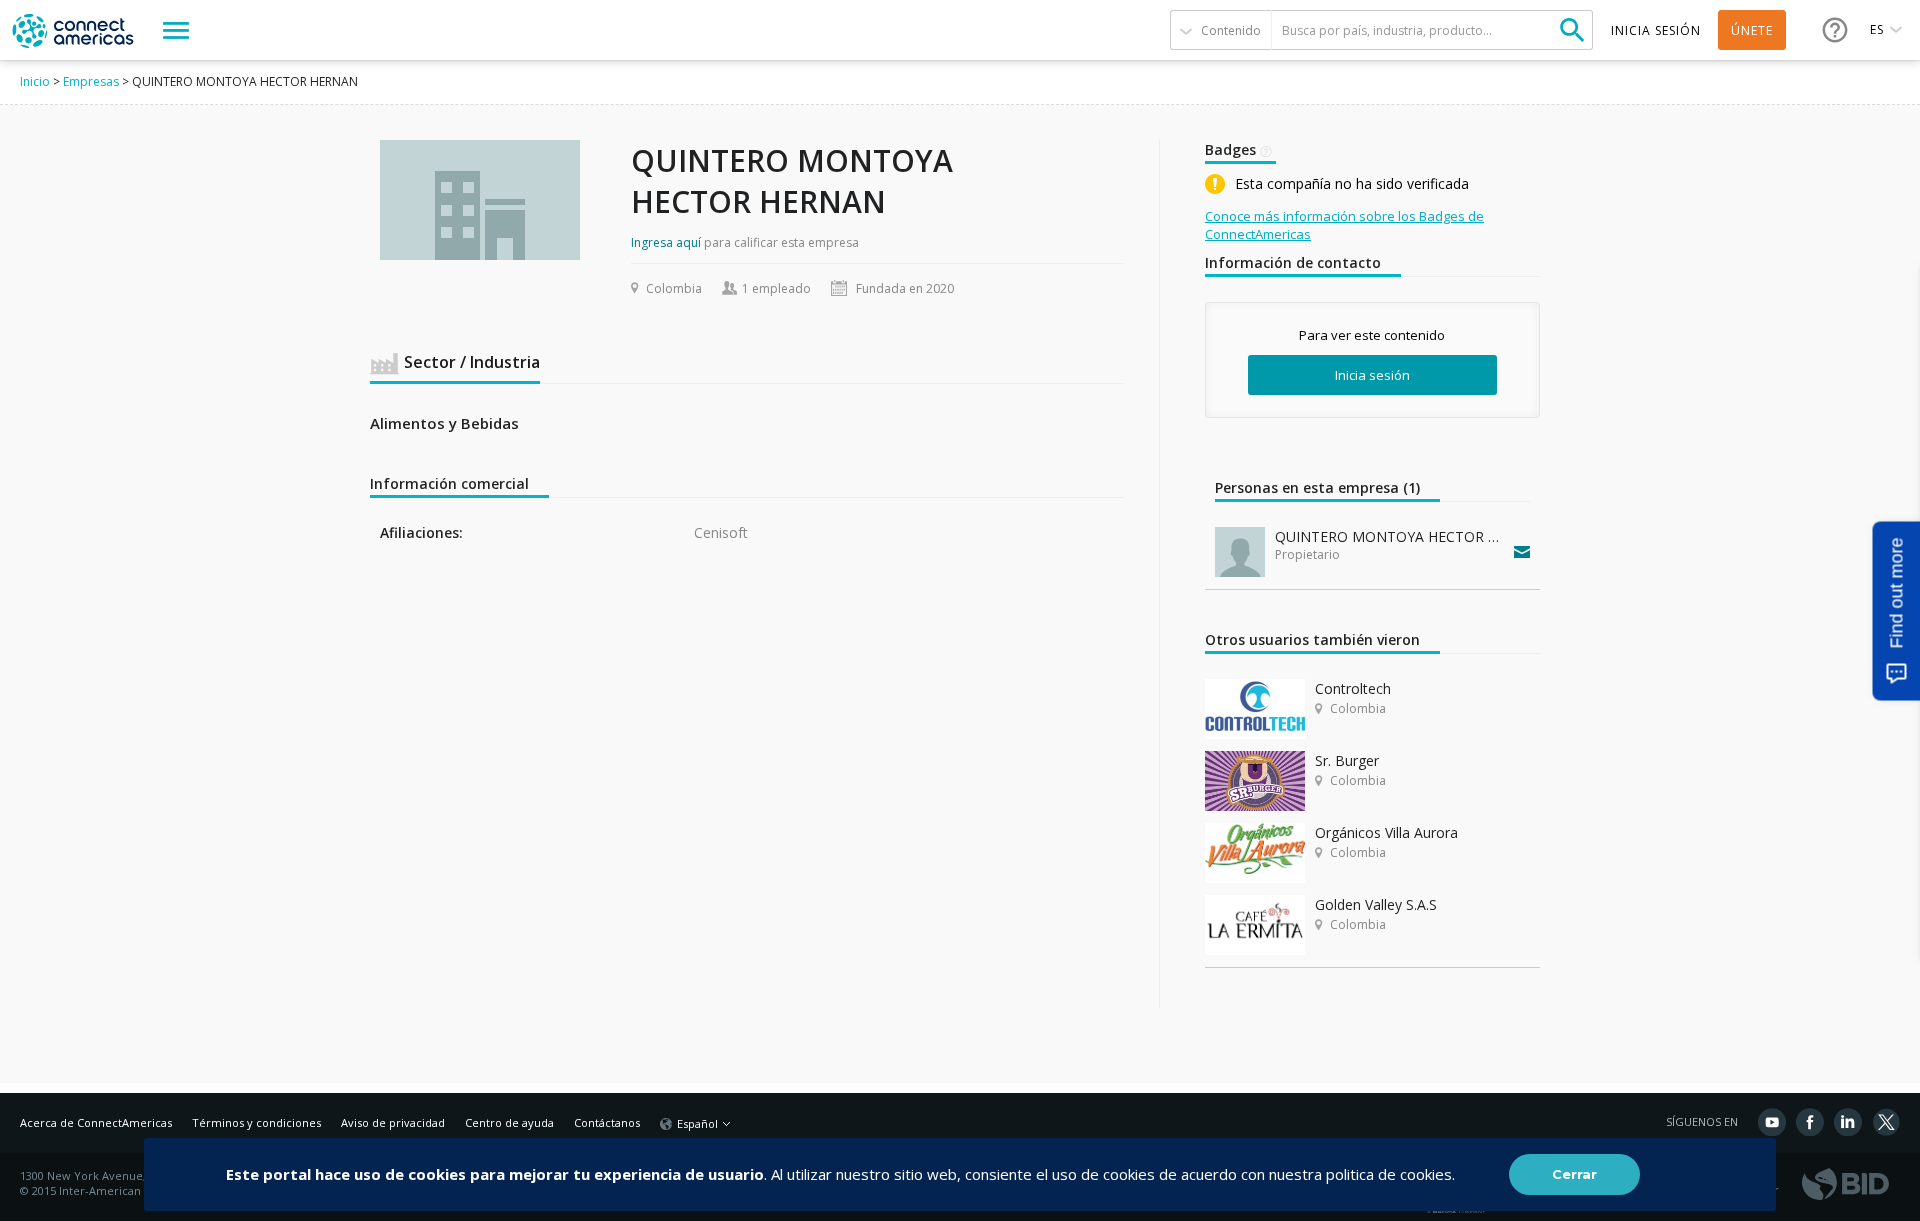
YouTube (1772, 1122)
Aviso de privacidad (393, 1122)
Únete (1752, 30)
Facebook (1810, 1122)
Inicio (35, 81)
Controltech (1353, 688)
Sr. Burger (1347, 760)
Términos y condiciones (256, 1122)
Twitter (1886, 1122)
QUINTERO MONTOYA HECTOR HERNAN (1390, 536)
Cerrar (1574, 1174)
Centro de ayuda (509, 1122)
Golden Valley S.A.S (1376, 904)
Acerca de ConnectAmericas (96, 1122)
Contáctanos (607, 1122)
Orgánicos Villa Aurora (1386, 832)
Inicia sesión (1372, 375)
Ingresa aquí (666, 242)
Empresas (91, 81)
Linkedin (1848, 1122)
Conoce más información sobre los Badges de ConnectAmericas (1344, 225)
